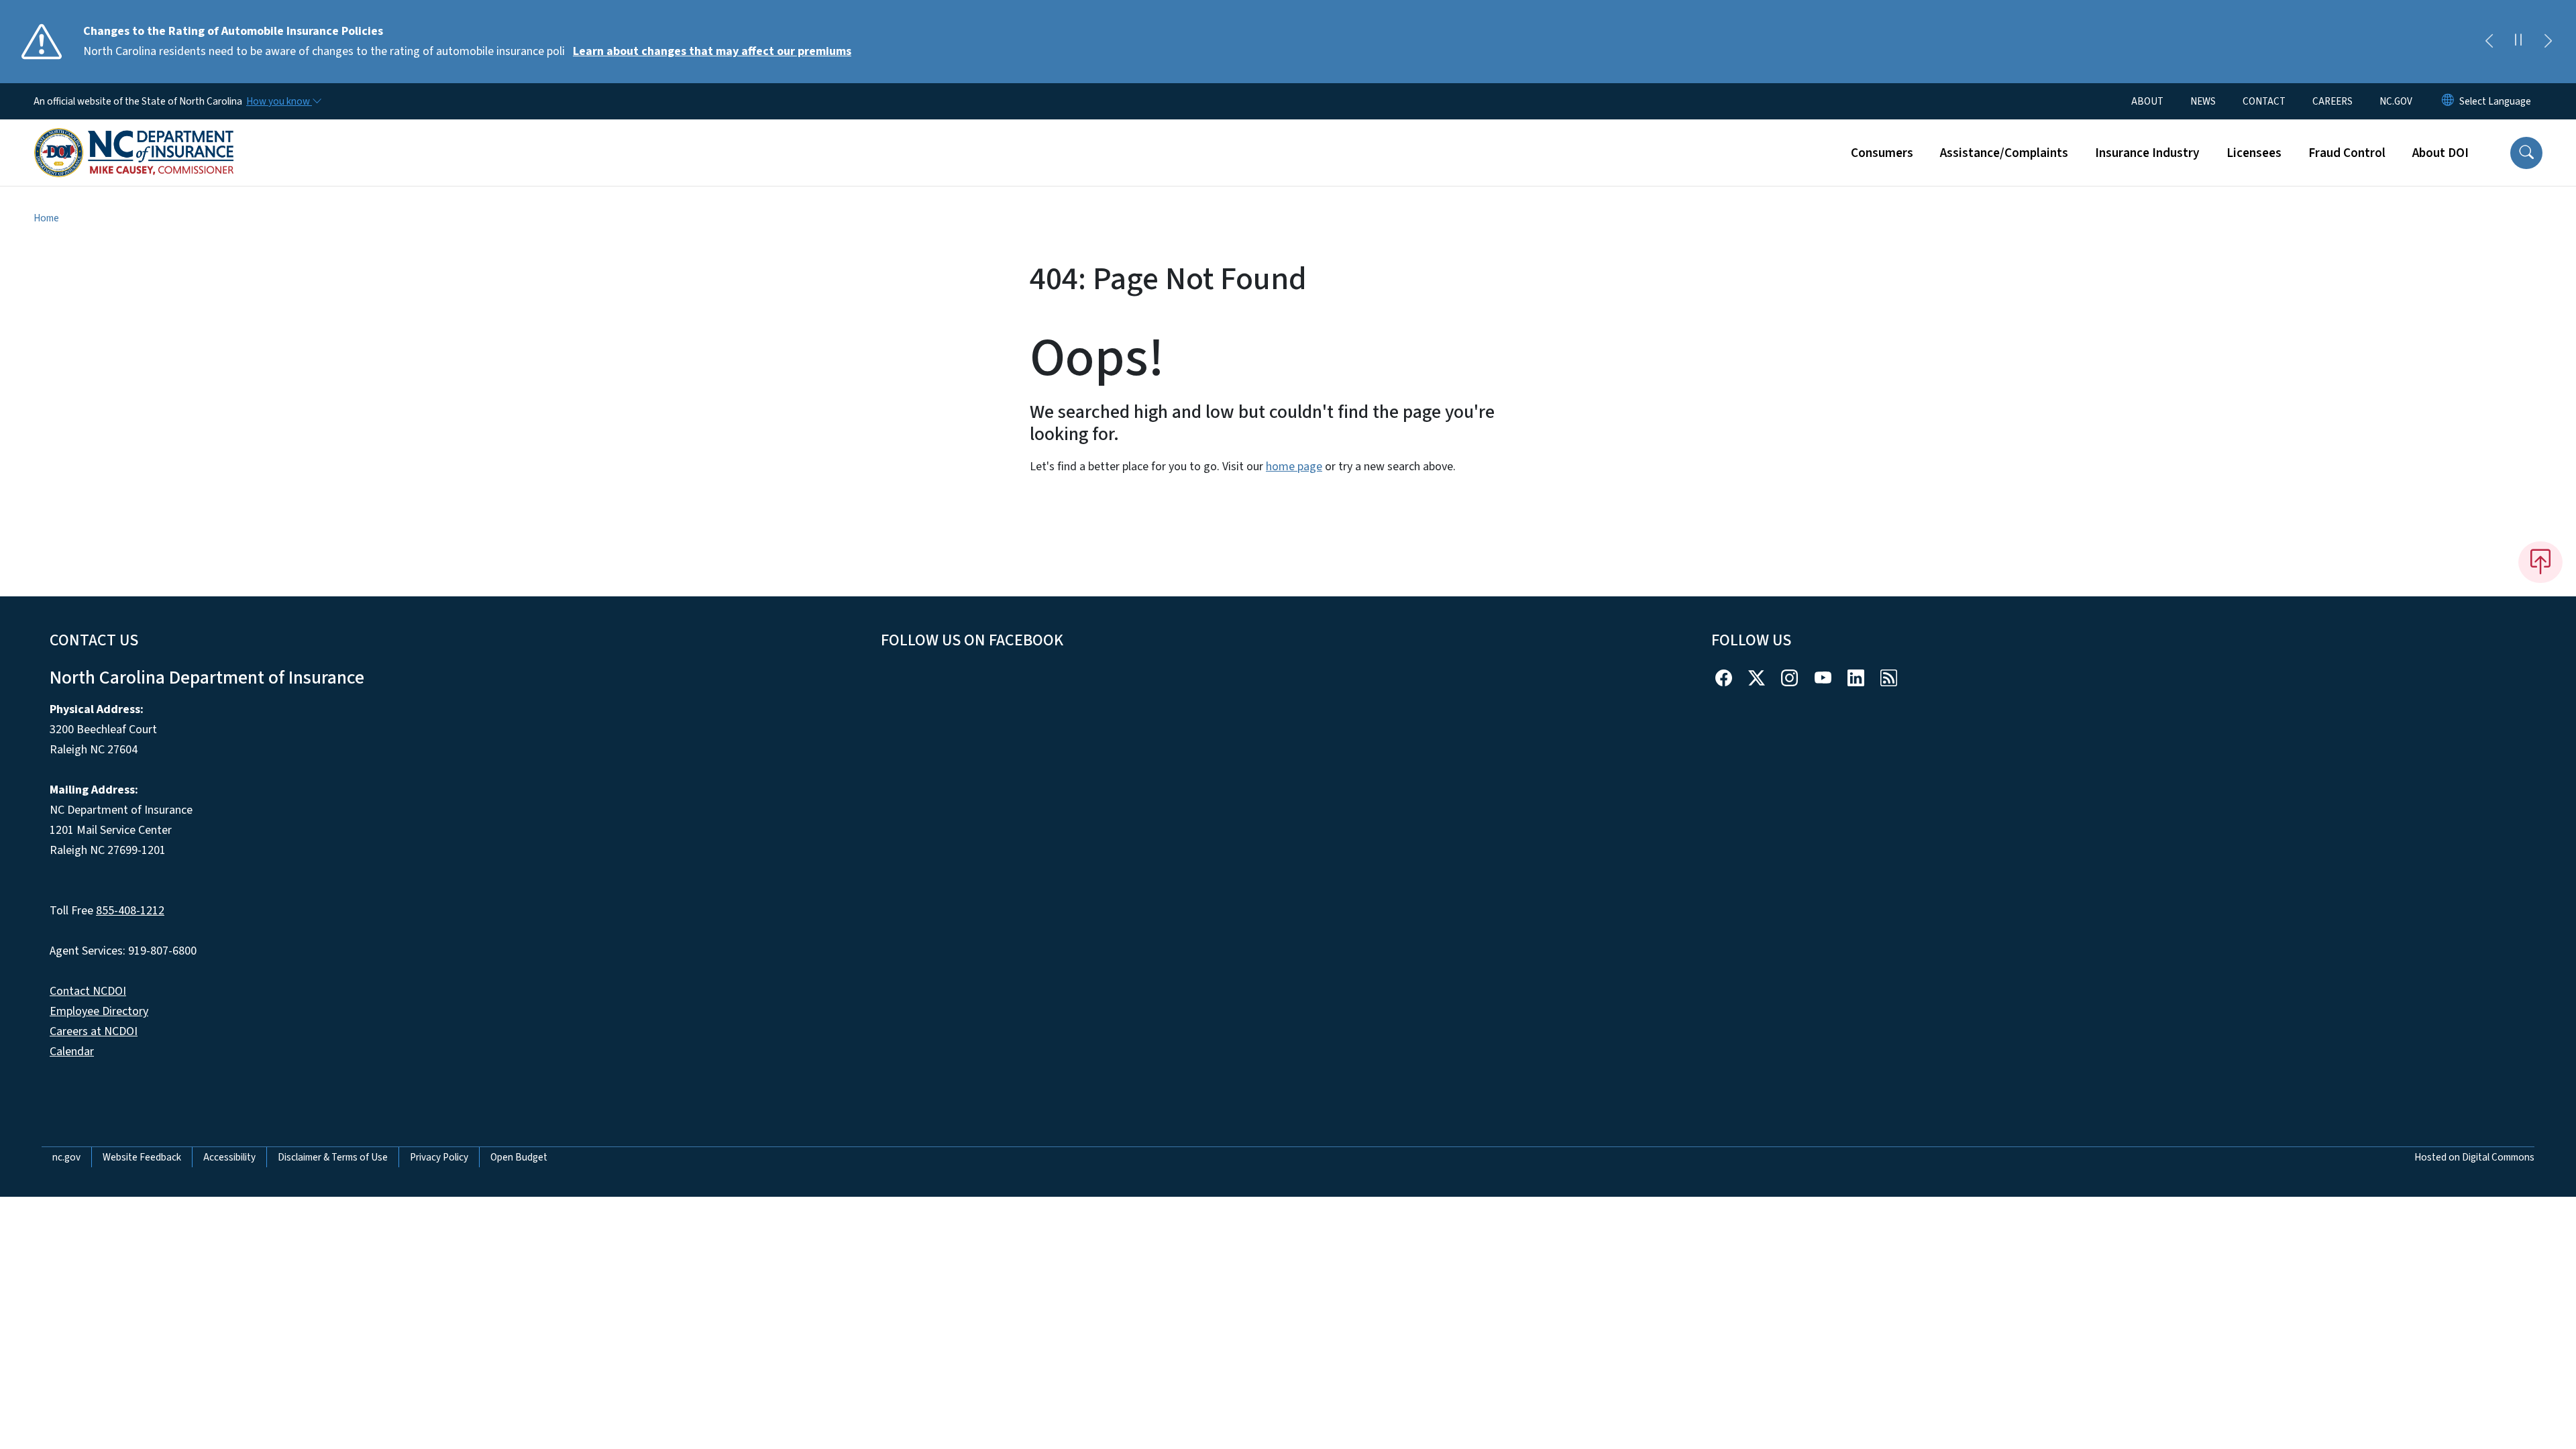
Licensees (2254, 153)
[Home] (134, 138)
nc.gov (66, 1157)
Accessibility (229, 1157)
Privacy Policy (439, 1157)
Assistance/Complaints (2004, 153)
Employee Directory (99, 1011)
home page (1294, 467)
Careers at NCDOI (94, 1031)
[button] (2526, 153)
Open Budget (519, 1157)
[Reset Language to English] (2448, 101)
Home (46, 218)
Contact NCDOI (88, 991)
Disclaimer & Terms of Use (333, 1157)
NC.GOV (2396, 101)
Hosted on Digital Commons (2474, 1157)
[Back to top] (2540, 562)
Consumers (1882, 153)
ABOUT (2147, 101)
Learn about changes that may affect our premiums (712, 51)
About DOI (2440, 153)
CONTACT (2264, 101)
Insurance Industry (2147, 153)
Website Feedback (142, 1157)
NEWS (2203, 101)
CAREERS (2332, 101)
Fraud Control (2347, 153)
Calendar (72, 1052)
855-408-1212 (130, 911)
